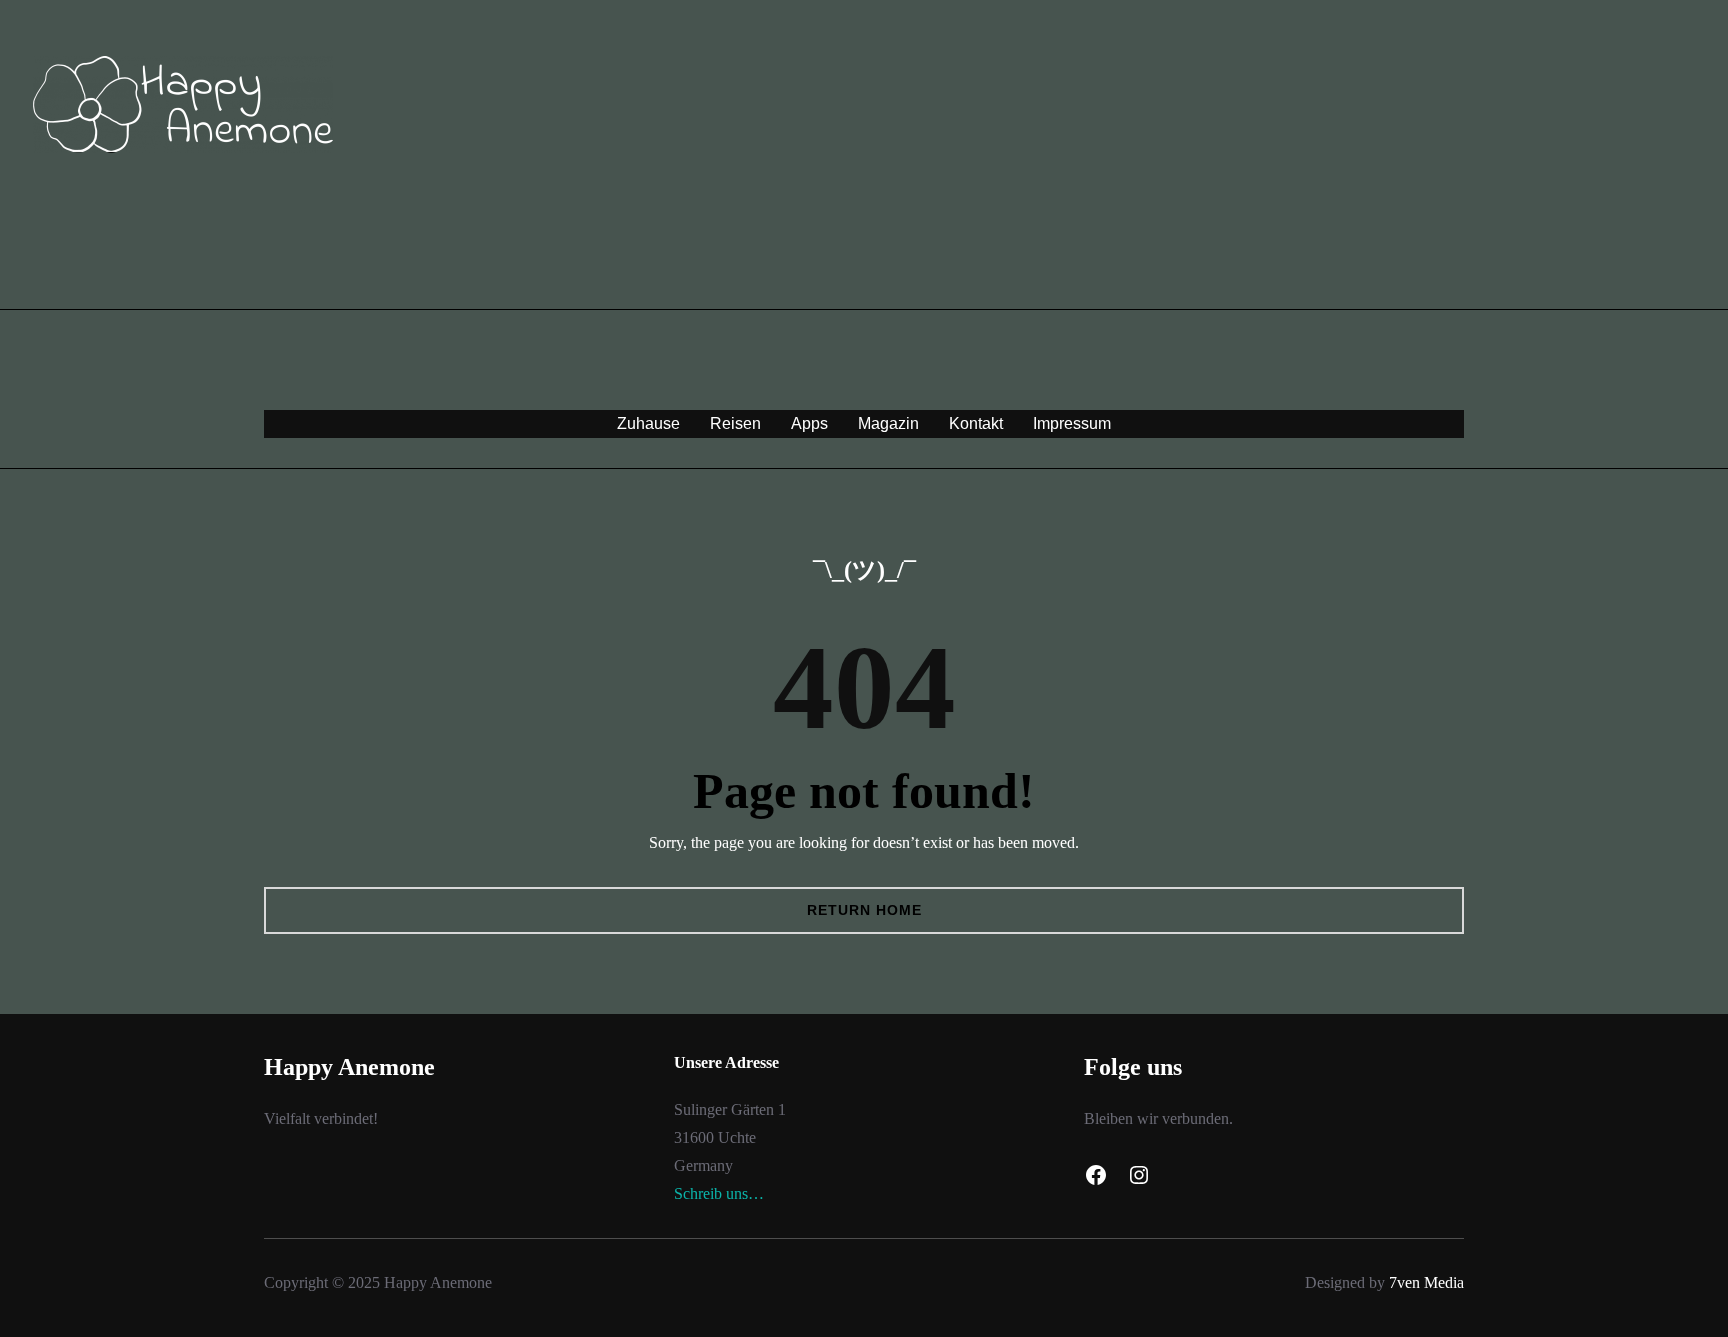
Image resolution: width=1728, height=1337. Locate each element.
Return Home (864, 910)
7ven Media (1426, 1282)
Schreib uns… (719, 1193)
